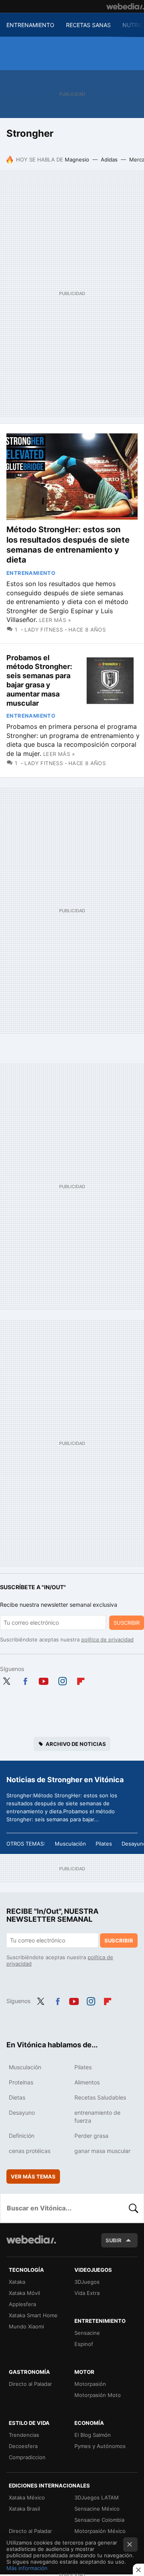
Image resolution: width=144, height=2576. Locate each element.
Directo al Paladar (30, 2384)
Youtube (44, 1680)
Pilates (104, 1844)
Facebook (25, 1680)
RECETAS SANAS (88, 25)
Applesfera (22, 2304)
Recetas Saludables (100, 2097)
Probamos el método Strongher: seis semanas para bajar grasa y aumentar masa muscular (39, 680)
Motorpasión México (100, 2531)
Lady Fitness (44, 630)
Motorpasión (90, 2384)
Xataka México (27, 2497)
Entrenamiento (31, 573)
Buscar (134, 2208)
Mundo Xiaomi (26, 2326)
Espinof (84, 2344)
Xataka (17, 2282)
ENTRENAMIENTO (30, 25)
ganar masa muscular (102, 2151)
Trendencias (24, 2435)
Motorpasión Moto (98, 2395)
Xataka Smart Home (33, 2315)
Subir (114, 2240)
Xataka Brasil (24, 2509)
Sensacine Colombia (99, 2520)
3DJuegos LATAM (97, 2497)
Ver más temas (33, 2177)
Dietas (17, 2097)
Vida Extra (87, 2293)
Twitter (6, 1680)
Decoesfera (23, 2446)
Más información (27, 2568)
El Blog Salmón (93, 2435)
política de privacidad (107, 1639)
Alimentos (87, 2082)
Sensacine (87, 2333)
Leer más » (55, 620)
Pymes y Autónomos (100, 2446)
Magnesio (77, 159)
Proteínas (21, 2082)
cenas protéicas (30, 2151)
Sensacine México (97, 2509)
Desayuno (22, 2113)
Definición (22, 2136)
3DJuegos (87, 2282)
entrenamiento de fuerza (97, 2116)
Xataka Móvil (24, 2293)
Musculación (70, 1844)
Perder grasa (91, 2136)
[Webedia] (125, 6)
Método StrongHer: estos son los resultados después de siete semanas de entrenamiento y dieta (68, 545)
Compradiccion (27, 2457)
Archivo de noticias (76, 1744)
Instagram (62, 1680)
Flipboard (81, 1680)
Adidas (109, 159)
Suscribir (127, 1623)
